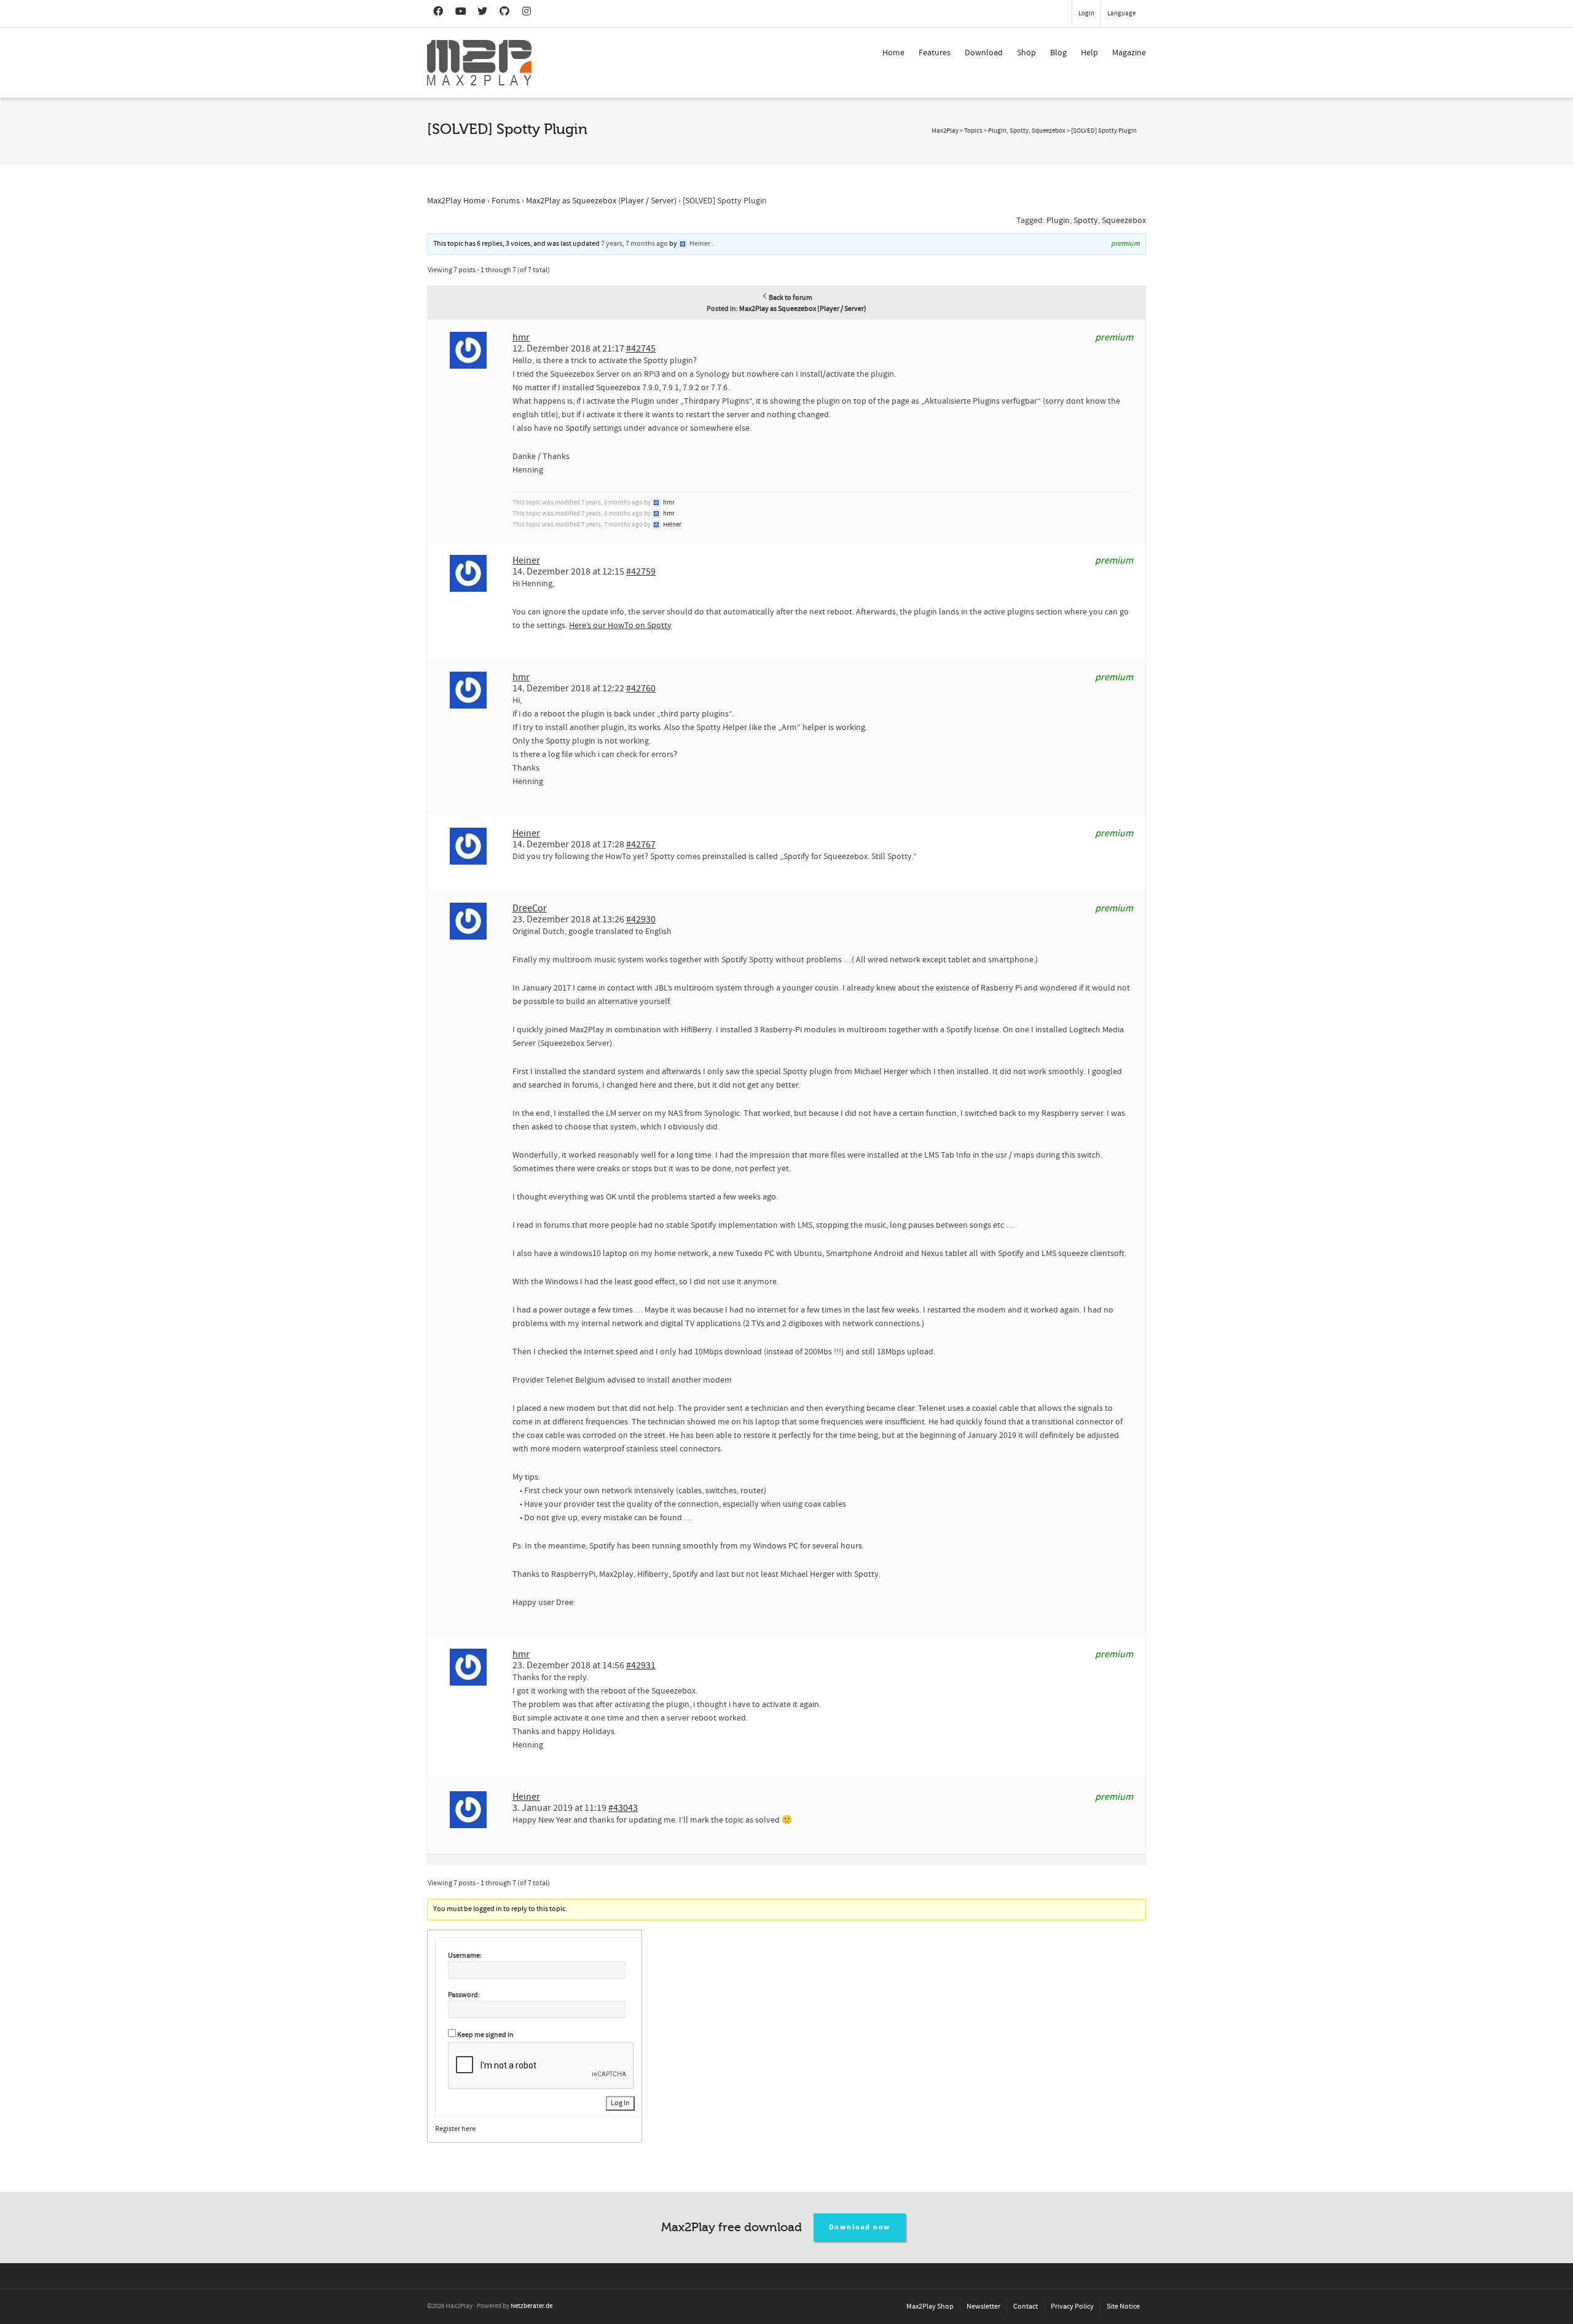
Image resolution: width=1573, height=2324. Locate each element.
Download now (860, 2227)
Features (935, 53)
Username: (465, 1956)
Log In (620, 2103)
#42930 (641, 919)
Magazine (1129, 53)
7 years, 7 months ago (634, 244)
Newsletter (983, 2306)
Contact (1026, 2306)
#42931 (641, 1665)
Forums (506, 201)
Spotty (1086, 221)
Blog (1058, 53)
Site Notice (1123, 2306)
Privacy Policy (1072, 2306)
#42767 (641, 844)
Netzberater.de (532, 2306)
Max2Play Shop (930, 2306)
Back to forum (790, 298)
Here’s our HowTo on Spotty (620, 626)
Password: (464, 1995)
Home (893, 53)
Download (984, 53)
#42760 (641, 688)
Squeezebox (1124, 221)
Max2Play (945, 131)
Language (1121, 14)
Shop (1026, 53)
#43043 (623, 1808)
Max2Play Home (456, 201)
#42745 (641, 348)
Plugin (1058, 221)
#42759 (641, 571)
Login (1086, 14)
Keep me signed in (485, 2035)
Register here (455, 2129)
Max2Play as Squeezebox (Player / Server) (601, 201)
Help (1089, 53)
